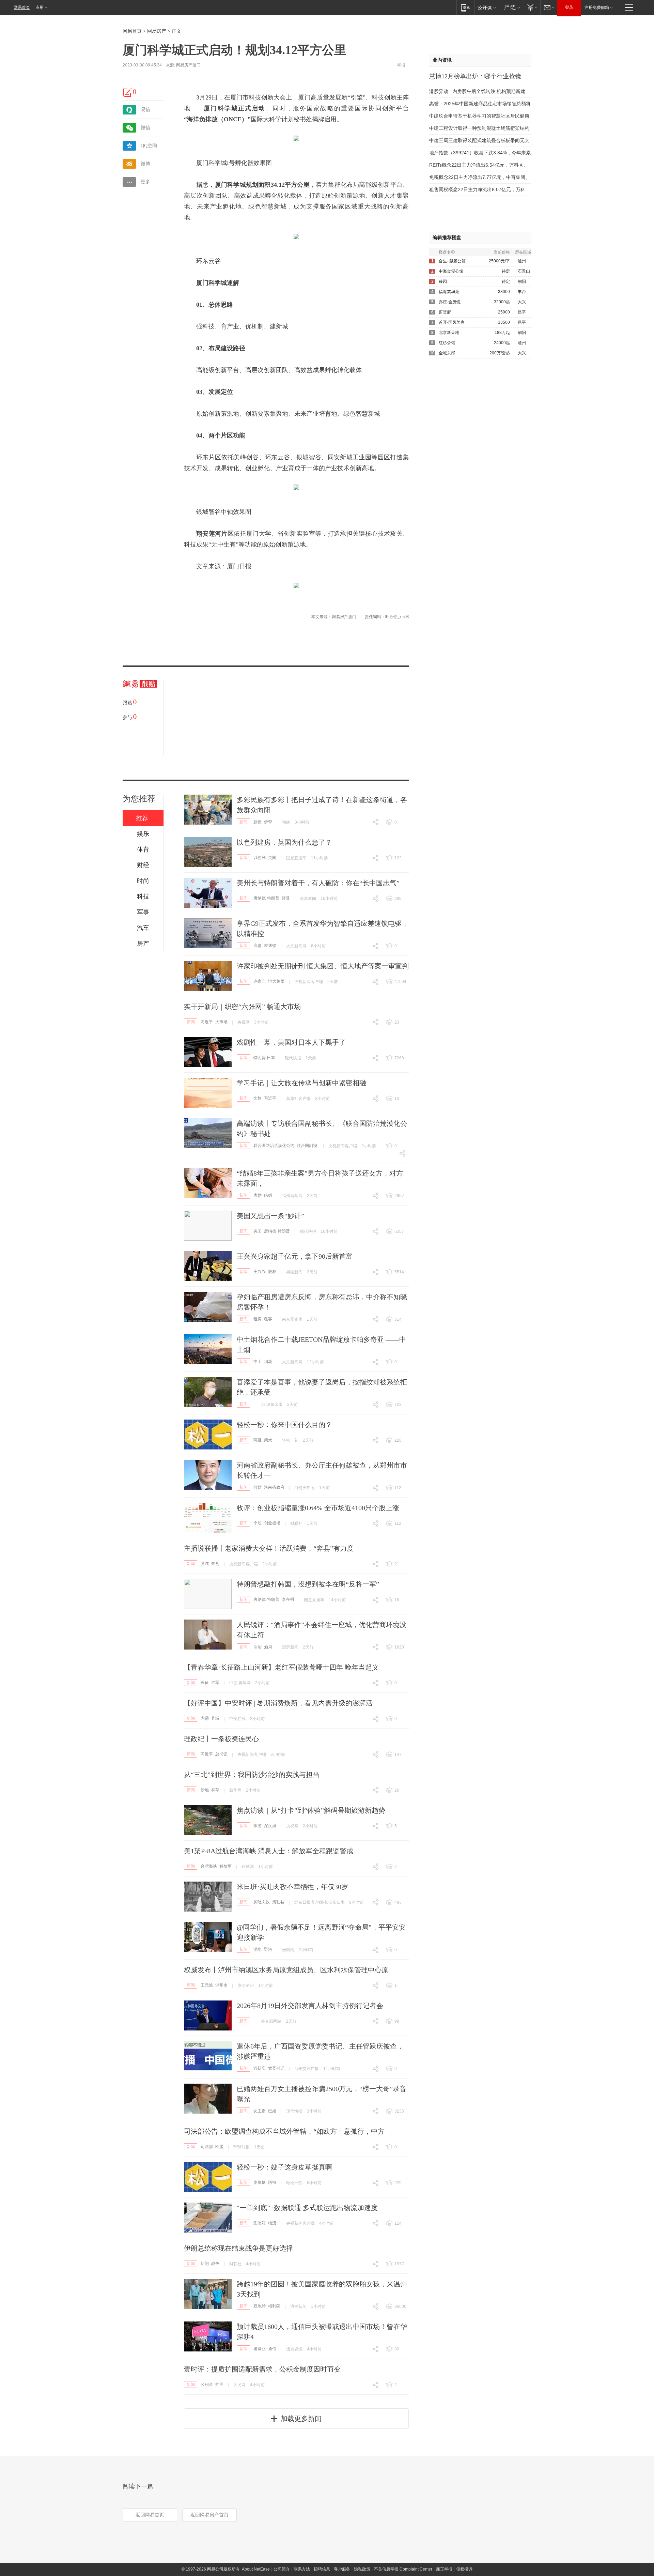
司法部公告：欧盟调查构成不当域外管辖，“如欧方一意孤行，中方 (284, 2131)
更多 (145, 182)
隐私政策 (362, 2569)
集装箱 (260, 2223)
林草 (215, 1790)
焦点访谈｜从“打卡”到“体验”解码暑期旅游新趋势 (311, 1810)
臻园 (443, 281)
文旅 (258, 1098)
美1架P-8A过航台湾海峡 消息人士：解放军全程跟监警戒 (269, 1851)
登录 (569, 7)
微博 (145, 164)
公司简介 (282, 2569)
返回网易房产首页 (209, 2515)
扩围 (219, 2385)
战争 (215, 2264)
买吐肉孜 (262, 1902)
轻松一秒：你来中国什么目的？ (284, 1425)
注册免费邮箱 (597, 7)
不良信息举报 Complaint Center (403, 2569)
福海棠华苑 (449, 292)
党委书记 (276, 2068)
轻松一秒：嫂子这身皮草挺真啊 (284, 2167)
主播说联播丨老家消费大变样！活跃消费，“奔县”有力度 (269, 1548)
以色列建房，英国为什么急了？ (284, 842)
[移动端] (465, 7)
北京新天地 (449, 333)
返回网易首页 (150, 2515)
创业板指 (272, 1523)
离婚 (258, 1195)
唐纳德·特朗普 (266, 898)
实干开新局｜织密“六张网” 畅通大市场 (242, 1007)
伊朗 (205, 2264)
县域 (205, 1564)
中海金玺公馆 (451, 271)
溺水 (258, 1949)
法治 (258, 1647)
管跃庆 (260, 2068)
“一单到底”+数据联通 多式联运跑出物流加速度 (307, 2208)
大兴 (522, 302)
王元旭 (207, 1985)
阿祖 (258, 1440)
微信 (145, 128)
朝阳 (522, 281)
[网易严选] (511, 7)
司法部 (207, 2147)
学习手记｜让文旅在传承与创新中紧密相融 (301, 1083)
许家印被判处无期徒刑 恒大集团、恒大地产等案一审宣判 (323, 966)
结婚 (268, 1195)
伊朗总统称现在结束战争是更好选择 (238, 2248)
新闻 (244, 822)
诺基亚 (260, 2349)
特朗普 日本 (264, 1058)
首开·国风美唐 (452, 322)
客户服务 (342, 2569)
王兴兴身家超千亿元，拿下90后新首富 (295, 1256)
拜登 (286, 898)
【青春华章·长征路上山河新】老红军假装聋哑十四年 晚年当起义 (281, 1667)
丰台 (522, 292)
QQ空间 (149, 146)
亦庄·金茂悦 (450, 302)
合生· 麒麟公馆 (452, 261)
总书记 (221, 1754)
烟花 (268, 1362)
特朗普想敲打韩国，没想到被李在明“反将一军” (308, 1584)
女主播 (260, 2111)
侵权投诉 (464, 2569)
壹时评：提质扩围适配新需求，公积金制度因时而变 (262, 2369)
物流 (272, 2223)
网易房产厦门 (188, 65)
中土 (258, 1362)
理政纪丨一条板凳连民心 (221, 1739)
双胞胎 (260, 2306)
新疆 (258, 822)
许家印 (260, 981)
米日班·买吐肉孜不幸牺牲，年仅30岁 (292, 1887)
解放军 (225, 1866)
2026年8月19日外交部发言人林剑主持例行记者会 (310, 2006)
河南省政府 (274, 1487)
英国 (272, 858)
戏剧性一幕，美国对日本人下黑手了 (291, 1042)
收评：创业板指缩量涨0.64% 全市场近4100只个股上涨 (318, 1508)
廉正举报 (444, 2569)
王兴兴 (260, 1272)
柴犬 (268, 1440)
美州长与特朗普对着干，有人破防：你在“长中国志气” (318, 883)
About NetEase (256, 2569)
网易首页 (22, 7)
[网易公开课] (487, 7)
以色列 (260, 858)
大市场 (221, 1022)
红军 (215, 1683)
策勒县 (278, 1902)
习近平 (207, 1022)
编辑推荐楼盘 (447, 238)
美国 (258, 1231)
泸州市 (221, 1985)
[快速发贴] (128, 92)
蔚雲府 (445, 312)
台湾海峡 (209, 1866)
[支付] (532, 7)
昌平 (522, 312)
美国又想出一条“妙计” (270, 1216)
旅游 (258, 1826)
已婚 (272, 2111)
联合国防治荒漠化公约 (274, 1146)
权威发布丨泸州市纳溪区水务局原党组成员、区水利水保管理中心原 (286, 1970)
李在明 (288, 1599)
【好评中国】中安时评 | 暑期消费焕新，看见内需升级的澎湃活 (278, 1703)
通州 (522, 261)
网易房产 (157, 31)
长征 (205, 1683)
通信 (272, 2349)
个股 (258, 1523)
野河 (268, 1949)
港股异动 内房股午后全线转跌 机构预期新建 (477, 91)
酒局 (268, 1647)
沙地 (205, 1790)
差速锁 (270, 946)
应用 (40, 7)
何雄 (258, 1487)
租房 (258, 1319)
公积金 (207, 2385)
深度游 (270, 1826)
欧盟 (219, 2147)
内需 (205, 1718)
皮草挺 (260, 2182)
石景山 (524, 271)
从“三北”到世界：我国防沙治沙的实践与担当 (252, 1775)
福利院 (274, 2306)
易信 (145, 110)
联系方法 (302, 2569)
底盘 (258, 946)
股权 (272, 1272)
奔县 (215, 1564)
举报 (401, 65)
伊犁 (268, 822)
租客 (268, 1319)
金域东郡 (447, 353)
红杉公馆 (447, 343)
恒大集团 (276, 981)
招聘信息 (322, 2569)
